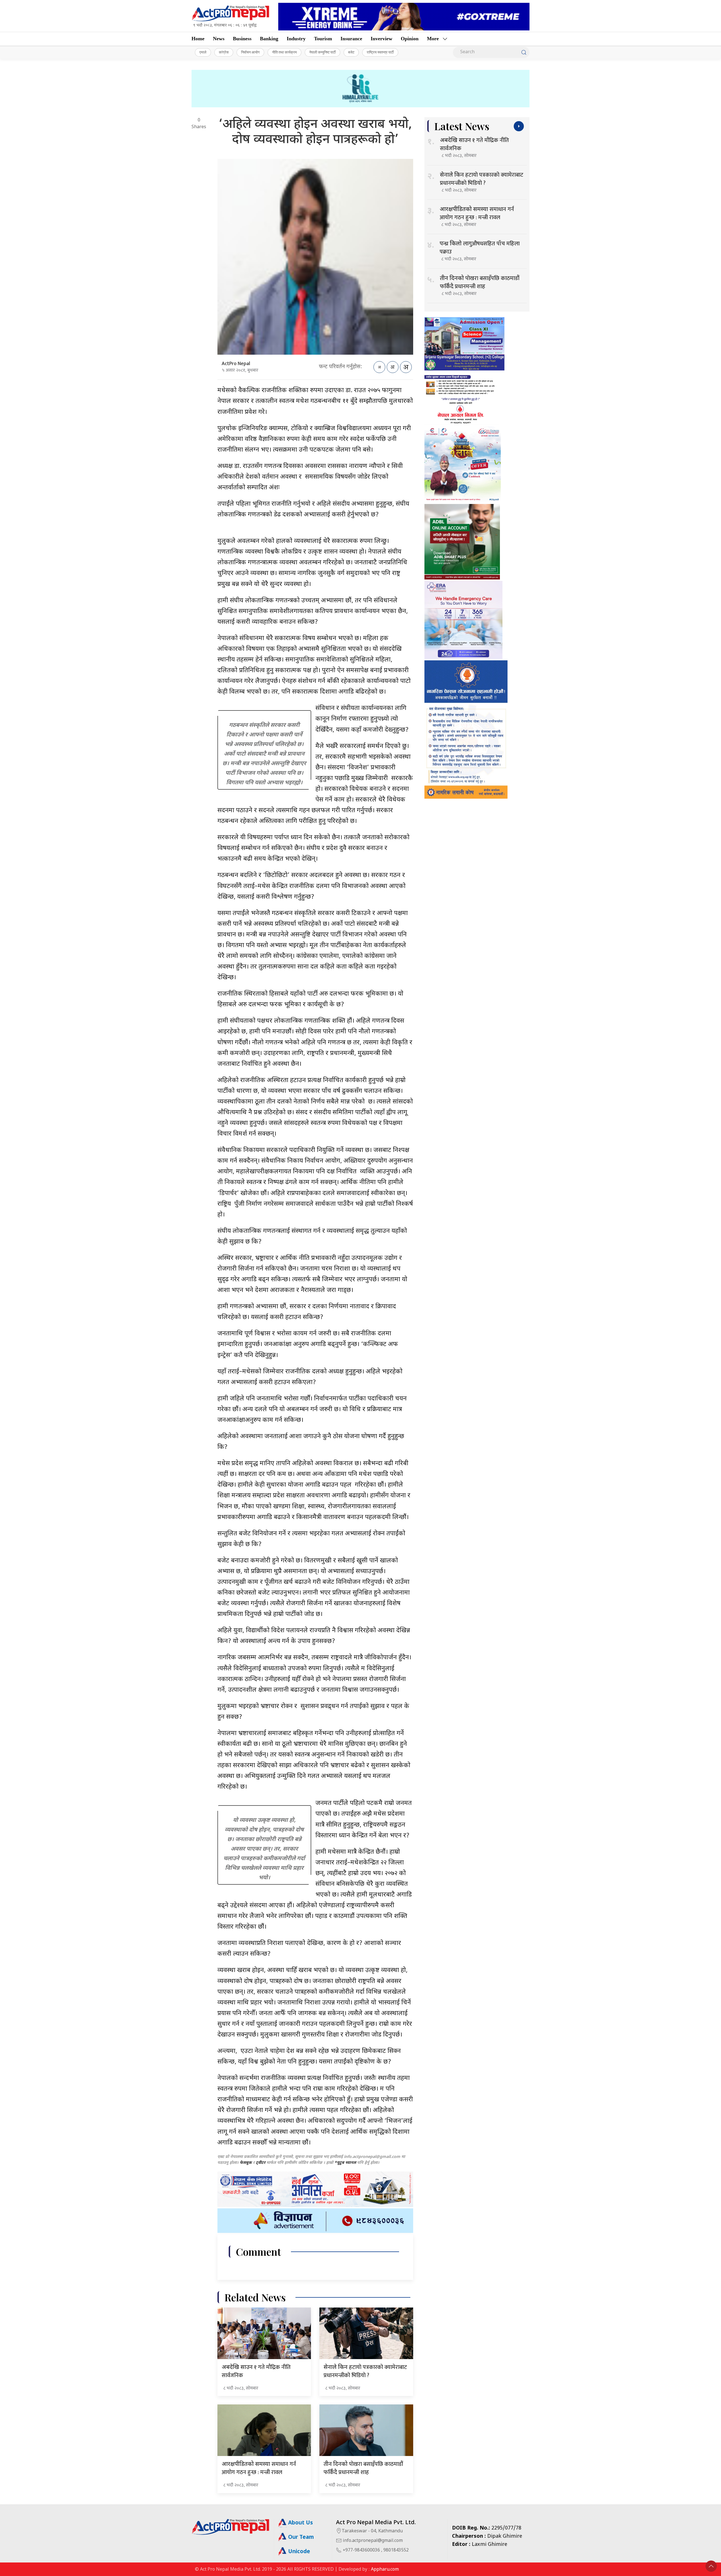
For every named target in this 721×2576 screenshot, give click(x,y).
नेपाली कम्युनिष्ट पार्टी (322, 52)
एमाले (203, 52)
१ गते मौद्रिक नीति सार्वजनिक (256, 2371)
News (219, 39)
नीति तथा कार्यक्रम (284, 52)
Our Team (300, 2538)
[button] (711, 2566)
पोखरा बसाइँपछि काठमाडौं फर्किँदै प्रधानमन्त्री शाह (363, 2468)
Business (242, 39)
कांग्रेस (224, 52)
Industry (296, 39)
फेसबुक (246, 2163)
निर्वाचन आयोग (250, 52)
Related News (255, 2297)
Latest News (462, 126)
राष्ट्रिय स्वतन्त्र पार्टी (380, 52)
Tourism (323, 39)
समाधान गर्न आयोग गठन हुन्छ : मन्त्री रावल (259, 2468)
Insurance (351, 39)
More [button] (433, 39)
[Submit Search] (524, 52)
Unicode (298, 2552)
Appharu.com (385, 2570)
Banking (269, 39)
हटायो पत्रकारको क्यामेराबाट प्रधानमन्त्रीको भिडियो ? (365, 2371)
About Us (300, 2523)
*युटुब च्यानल (345, 2163)
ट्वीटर (261, 2163)
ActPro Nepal (236, 364)
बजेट (351, 52)
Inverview (381, 39)
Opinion (410, 39)
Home (198, 39)
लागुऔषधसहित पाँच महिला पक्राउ (480, 248)
